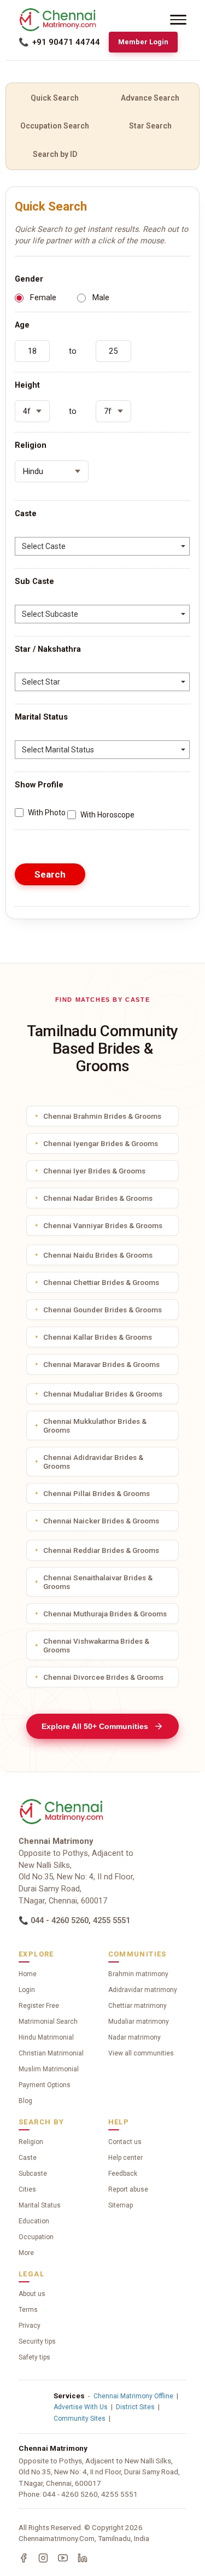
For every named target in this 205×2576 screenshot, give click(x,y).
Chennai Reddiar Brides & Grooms (101, 1550)
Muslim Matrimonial (49, 2069)
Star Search (150, 126)
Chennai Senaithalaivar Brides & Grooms (98, 1582)
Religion (31, 2142)
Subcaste (33, 2174)
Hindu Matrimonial (46, 2037)
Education (34, 2221)
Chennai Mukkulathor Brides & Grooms (95, 1426)
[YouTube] (63, 2558)
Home (28, 1974)
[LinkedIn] (83, 2558)
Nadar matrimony (134, 2037)
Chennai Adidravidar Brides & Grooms (93, 1462)
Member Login (143, 42)
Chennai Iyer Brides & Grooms (94, 1171)
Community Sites (80, 2419)
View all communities (141, 2053)
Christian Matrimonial (51, 2053)
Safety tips (34, 2357)
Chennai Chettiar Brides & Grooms (101, 1282)
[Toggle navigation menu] (178, 20)
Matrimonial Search (48, 2022)
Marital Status (40, 2205)
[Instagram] (43, 2558)
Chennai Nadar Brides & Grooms (98, 1198)
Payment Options (45, 2085)
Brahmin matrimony (138, 1974)
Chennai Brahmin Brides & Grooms (102, 1116)
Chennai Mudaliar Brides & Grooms (103, 1394)
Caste (28, 2158)
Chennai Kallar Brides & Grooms (98, 1337)
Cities (27, 2189)
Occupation (36, 2237)
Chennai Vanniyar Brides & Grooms (103, 1225)
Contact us (125, 2142)
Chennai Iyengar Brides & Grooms (101, 1143)
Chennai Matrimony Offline (133, 2396)
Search (50, 874)
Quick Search (55, 98)
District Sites (135, 2407)
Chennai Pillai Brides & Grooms (96, 1493)
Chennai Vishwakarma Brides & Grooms (96, 1645)
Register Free (39, 2006)
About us (32, 2294)
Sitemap (121, 2205)
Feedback (123, 2174)
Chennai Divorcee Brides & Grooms (103, 1677)
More (26, 2253)
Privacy (30, 2326)
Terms (28, 2310)
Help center (125, 2158)
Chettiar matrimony (137, 2006)
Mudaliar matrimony (139, 2022)
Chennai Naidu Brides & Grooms (98, 1255)
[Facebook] (24, 2558)
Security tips (37, 2341)
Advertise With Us (81, 2407)
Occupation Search (55, 126)
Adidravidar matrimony (143, 1990)
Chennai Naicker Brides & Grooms (101, 1521)
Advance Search (150, 98)
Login (27, 1990)
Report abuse (128, 2189)
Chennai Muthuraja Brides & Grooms (105, 1614)
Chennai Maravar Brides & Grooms (101, 1364)
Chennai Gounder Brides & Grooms (102, 1310)
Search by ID (55, 154)
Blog (25, 2101)
